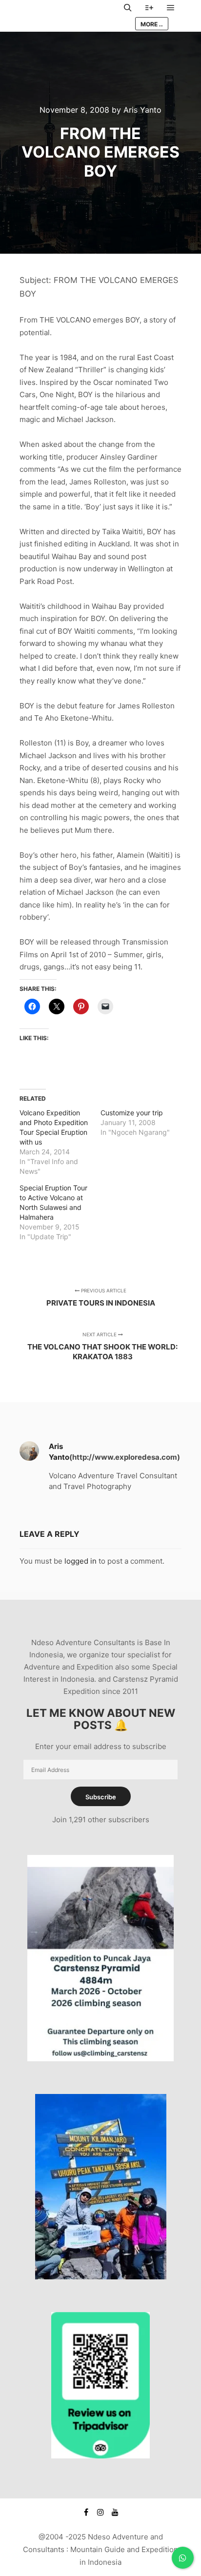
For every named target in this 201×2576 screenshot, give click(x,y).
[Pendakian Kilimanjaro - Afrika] (101, 2277)
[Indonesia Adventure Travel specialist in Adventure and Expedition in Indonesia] (68, 16)
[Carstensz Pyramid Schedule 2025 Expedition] (100, 2059)
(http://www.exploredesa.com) (125, 1457)
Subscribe (101, 1797)
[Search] (128, 8)
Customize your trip (132, 1113)
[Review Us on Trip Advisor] (100, 2456)
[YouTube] (115, 2512)
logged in (80, 1561)
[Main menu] (171, 8)
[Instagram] (100, 2512)
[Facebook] (86, 2512)
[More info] (149, 8)
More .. (152, 24)
